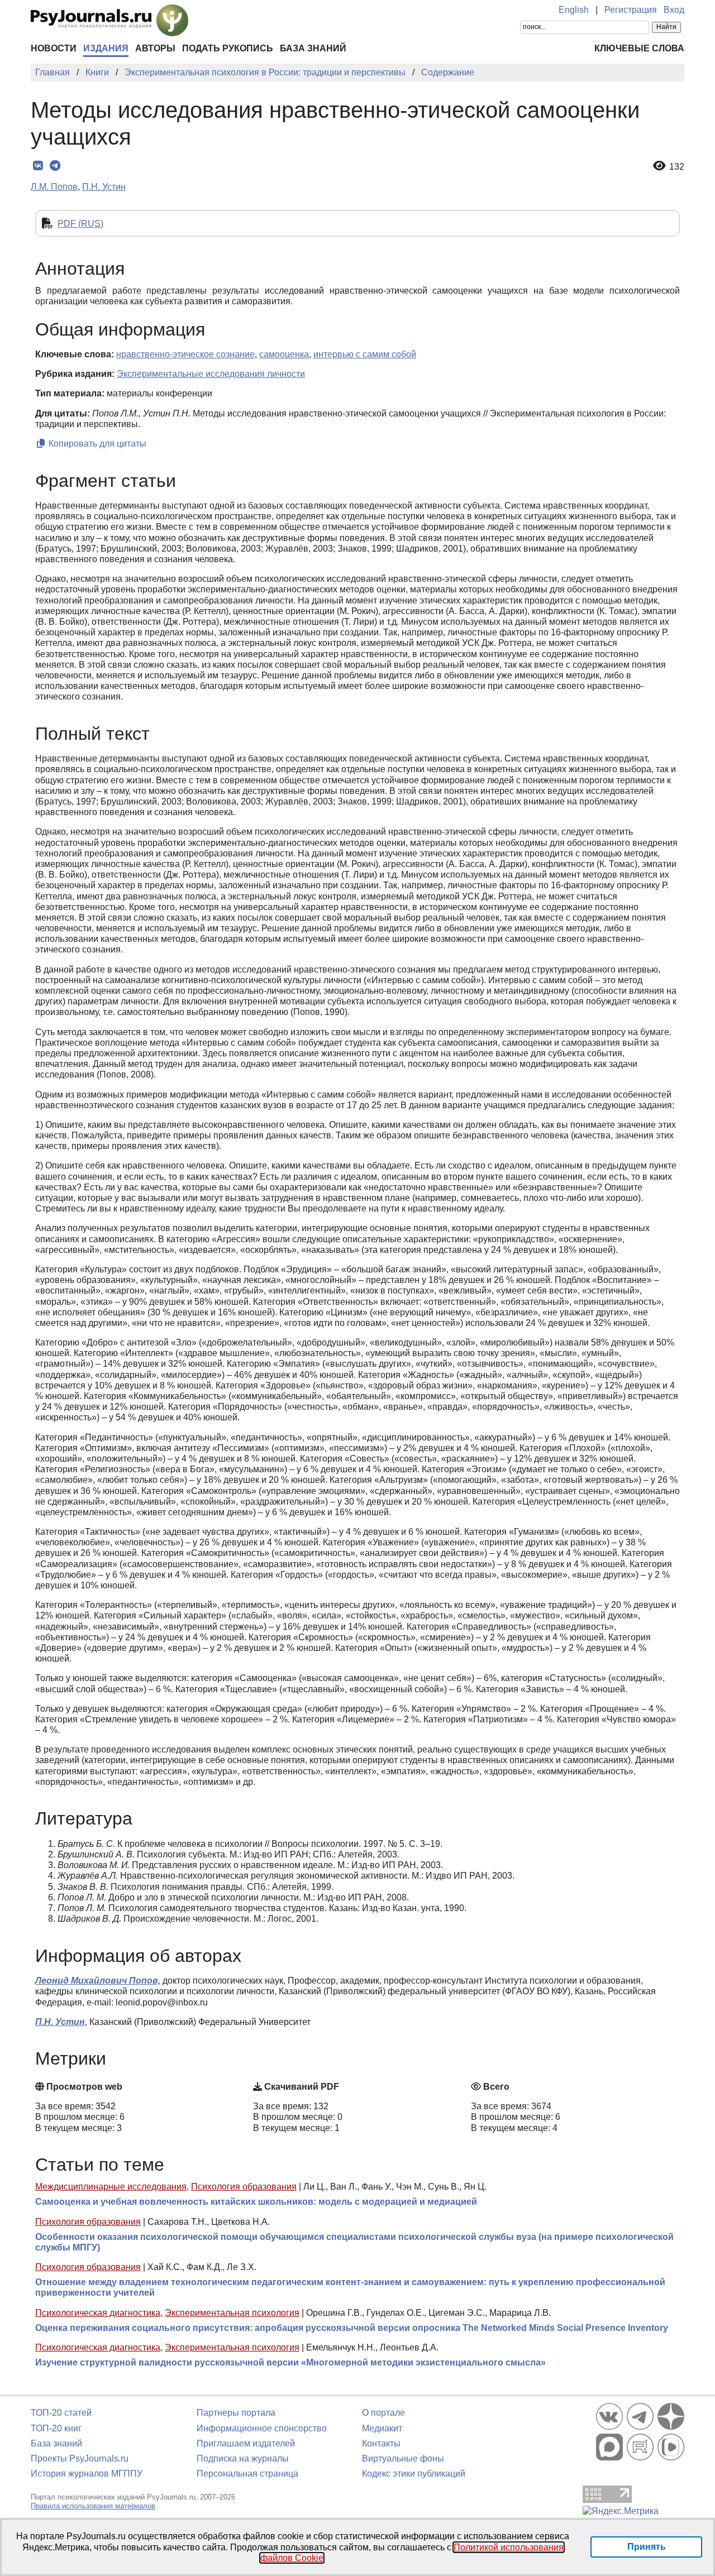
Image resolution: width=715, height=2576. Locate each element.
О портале (383, 2413)
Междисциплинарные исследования (111, 2187)
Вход (674, 10)
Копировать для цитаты (96, 444)
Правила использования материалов (93, 2506)
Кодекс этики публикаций (414, 2474)
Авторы (155, 48)
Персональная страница (247, 2474)
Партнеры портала (236, 2413)
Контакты (381, 2443)
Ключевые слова (639, 48)
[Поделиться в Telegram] (55, 166)
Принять (647, 2547)
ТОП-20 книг (56, 2428)
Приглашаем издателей (246, 2443)
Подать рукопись (228, 48)
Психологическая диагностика (98, 2313)
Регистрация (631, 10)
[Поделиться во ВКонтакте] (38, 166)
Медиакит (382, 2428)
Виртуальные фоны (403, 2458)
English (574, 10)
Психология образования (244, 2187)
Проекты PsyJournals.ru (80, 2458)
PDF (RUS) (80, 224)
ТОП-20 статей (61, 2413)
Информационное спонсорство (262, 2428)
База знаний (313, 48)
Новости (54, 48)
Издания (106, 48)
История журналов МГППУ (87, 2474)
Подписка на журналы (243, 2458)
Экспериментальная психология (232, 2313)
